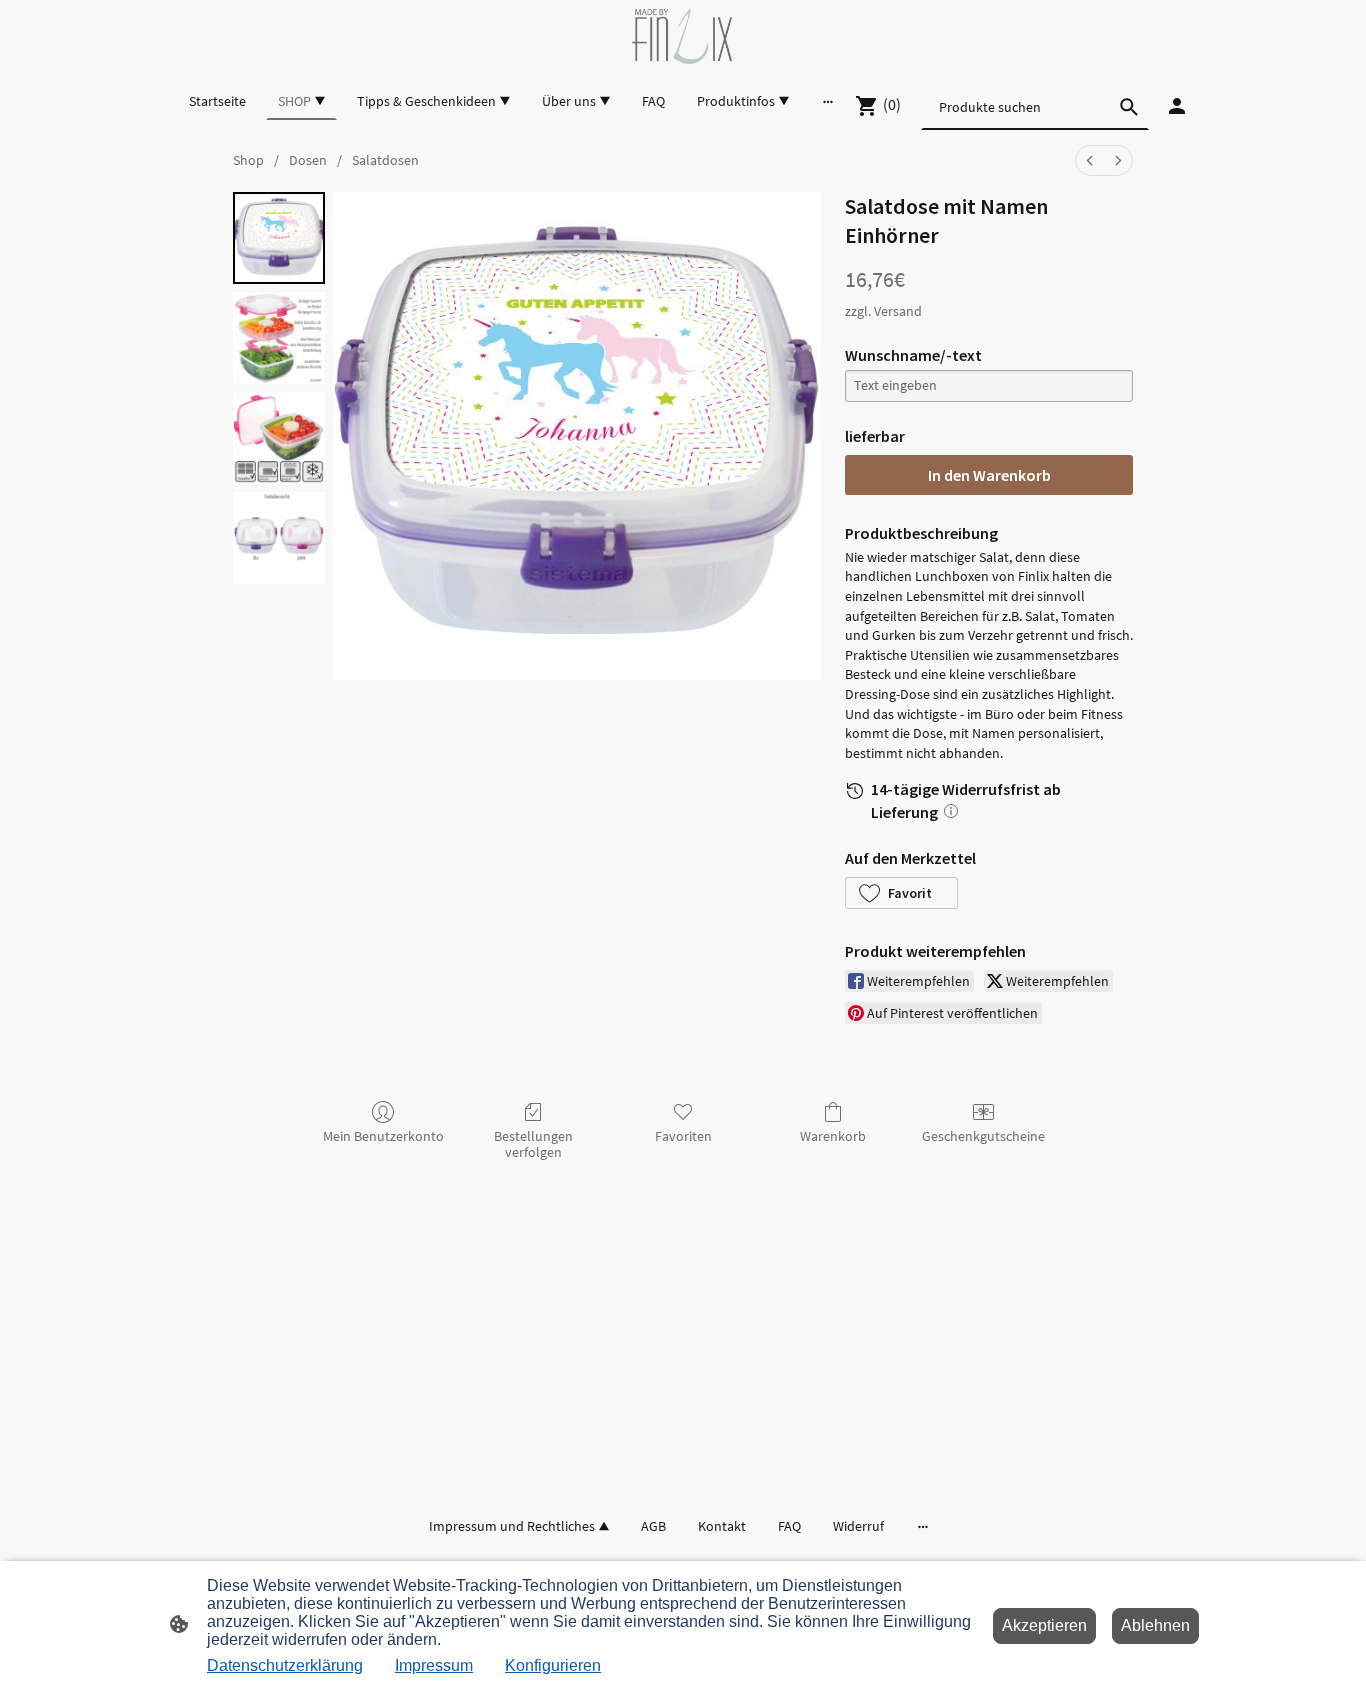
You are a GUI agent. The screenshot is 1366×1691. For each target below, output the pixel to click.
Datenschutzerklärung (285, 1665)
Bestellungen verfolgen (533, 1144)
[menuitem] (1090, 160)
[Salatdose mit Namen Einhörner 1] (279, 338)
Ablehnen (1155, 1625)
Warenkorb (833, 1136)
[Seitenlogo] (682, 36)
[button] (901, 893)
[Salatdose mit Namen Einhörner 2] (279, 438)
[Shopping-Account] (1177, 106)
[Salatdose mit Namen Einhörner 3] (279, 538)
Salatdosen (385, 160)
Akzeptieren (1044, 1625)
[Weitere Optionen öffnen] (828, 101)
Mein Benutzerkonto (383, 1136)
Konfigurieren (553, 1665)
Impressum (434, 1665)
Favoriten (683, 1136)
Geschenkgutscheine (983, 1136)
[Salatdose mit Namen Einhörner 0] (279, 238)
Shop (248, 160)
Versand (898, 311)
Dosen (308, 160)
